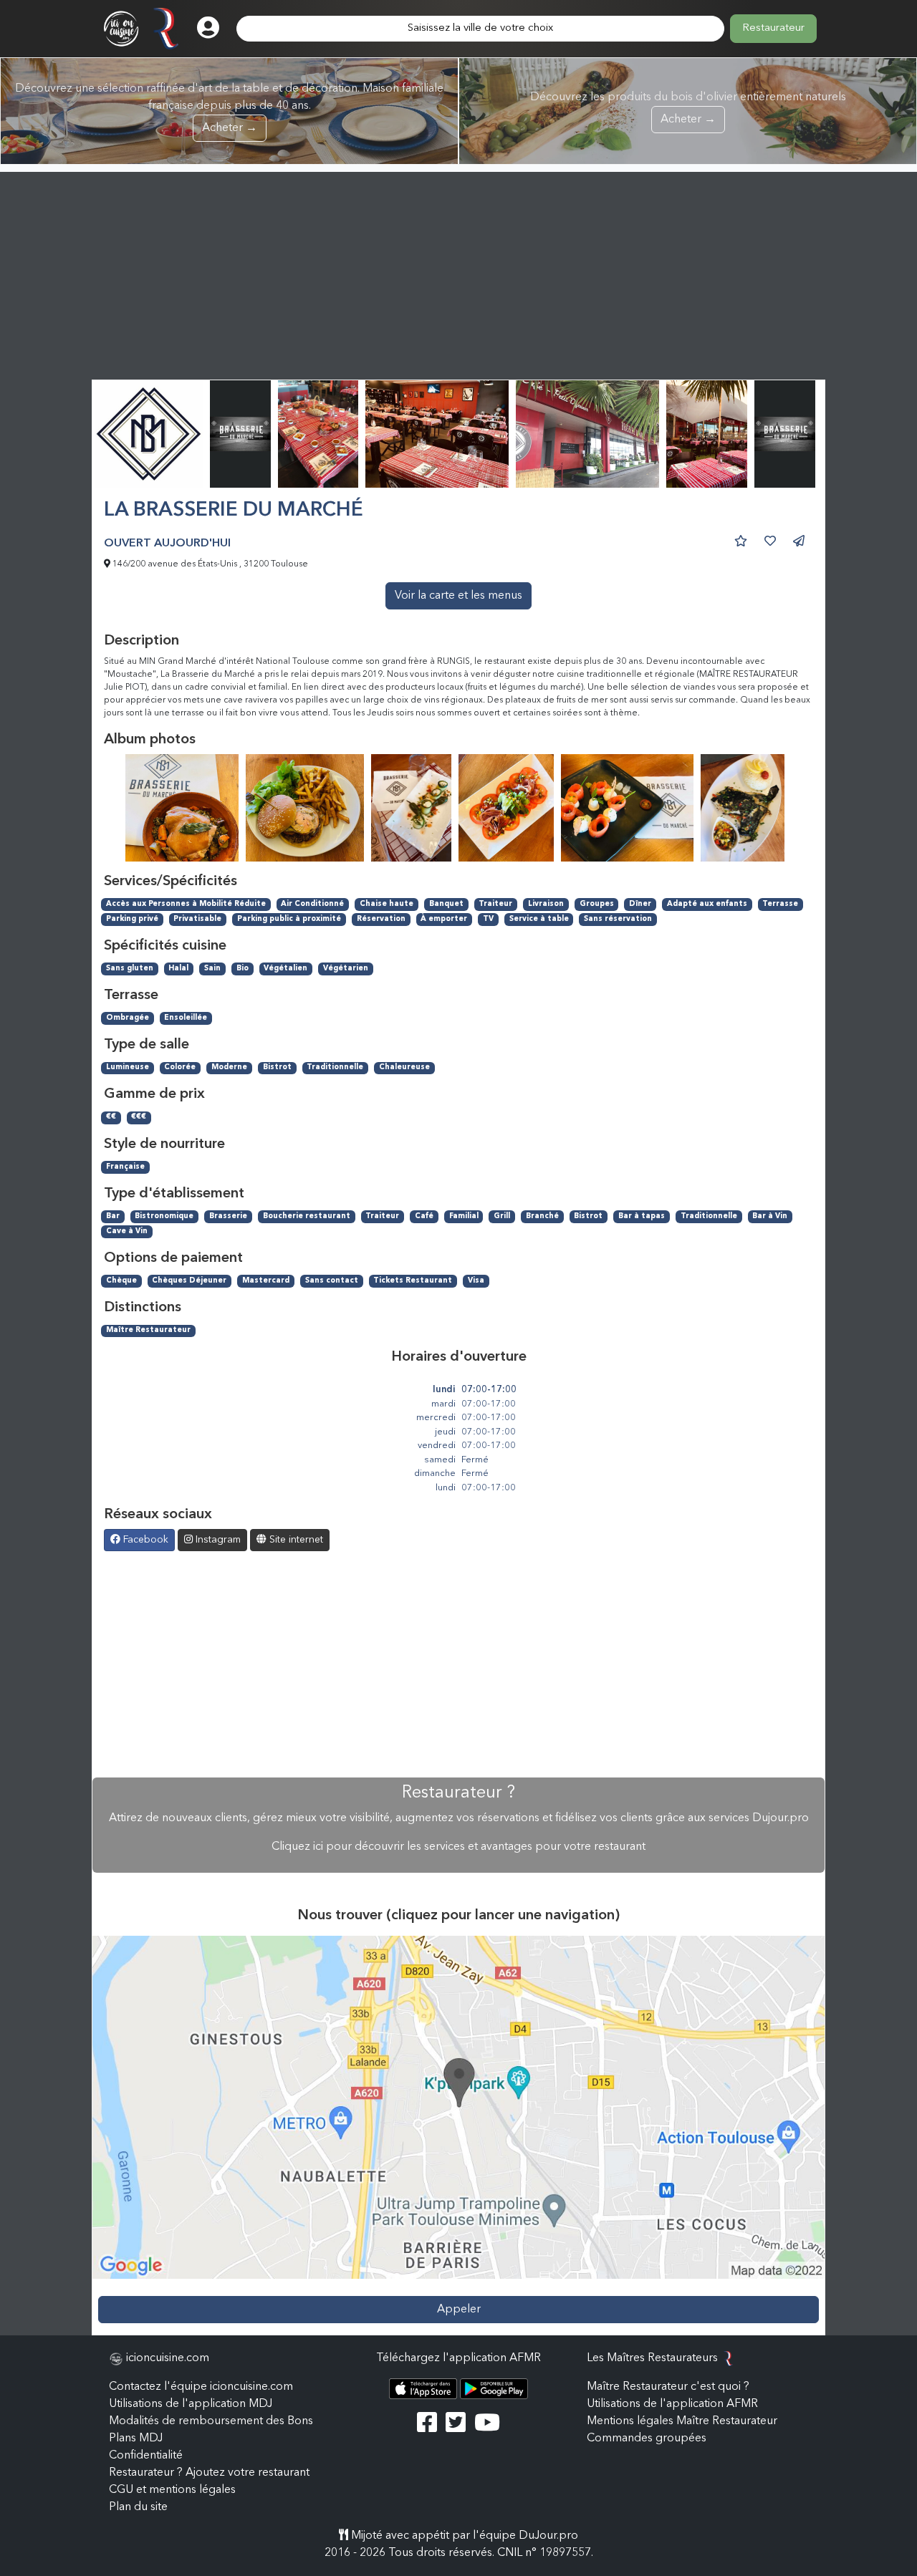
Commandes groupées (647, 2438)
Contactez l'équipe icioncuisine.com (201, 2387)
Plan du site (138, 2507)
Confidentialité (146, 2456)
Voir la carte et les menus (458, 596)
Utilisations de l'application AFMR (672, 2404)
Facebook (144, 1540)
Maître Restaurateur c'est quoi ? (668, 2387)
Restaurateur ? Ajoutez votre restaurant (209, 2473)
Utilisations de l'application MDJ (191, 2404)
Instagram (217, 1540)
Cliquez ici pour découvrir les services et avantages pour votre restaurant (458, 1847)
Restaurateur (773, 28)
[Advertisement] (458, 272)
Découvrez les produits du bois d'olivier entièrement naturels (688, 108)
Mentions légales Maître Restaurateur (682, 2421)
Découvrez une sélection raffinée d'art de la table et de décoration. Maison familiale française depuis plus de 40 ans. (229, 108)
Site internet (295, 1540)
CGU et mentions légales (172, 2490)
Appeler (459, 2310)
